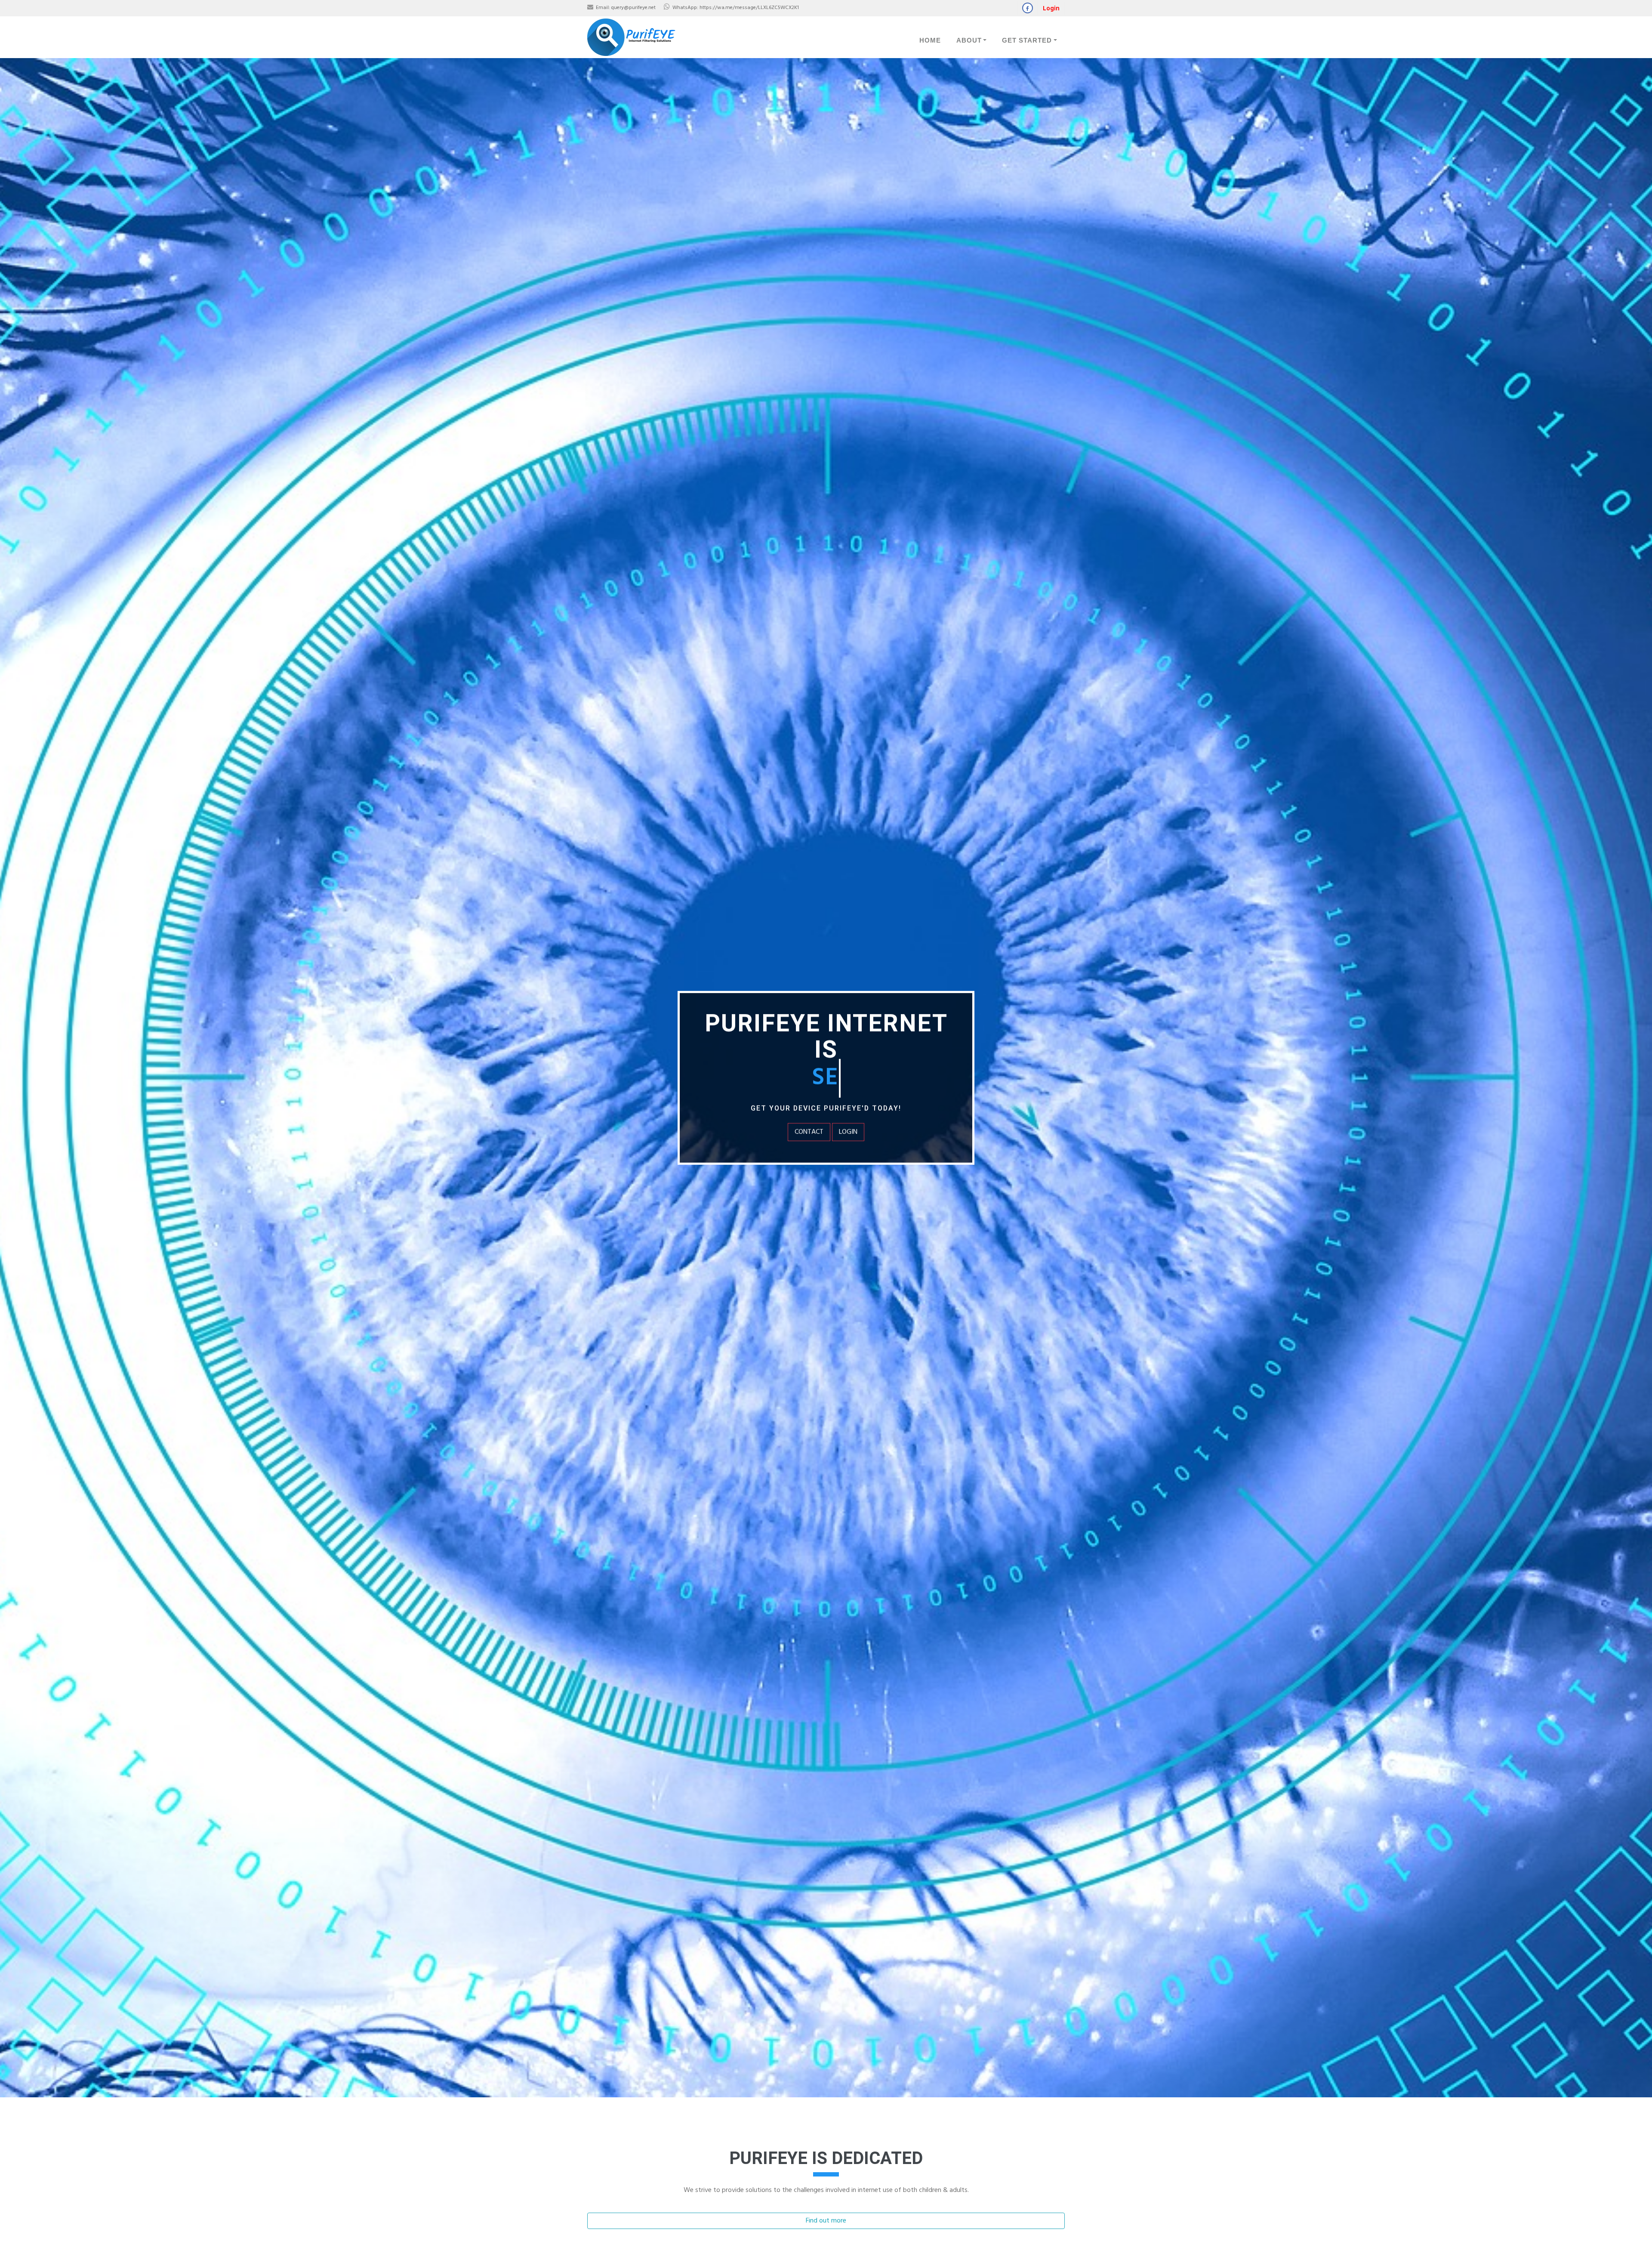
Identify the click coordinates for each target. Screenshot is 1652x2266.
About (969, 40)
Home (930, 40)
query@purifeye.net (633, 8)
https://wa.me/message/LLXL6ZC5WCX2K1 (749, 8)
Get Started (1027, 40)
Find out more (826, 2221)
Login (1051, 9)
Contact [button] (809, 1132)
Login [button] (848, 1132)
